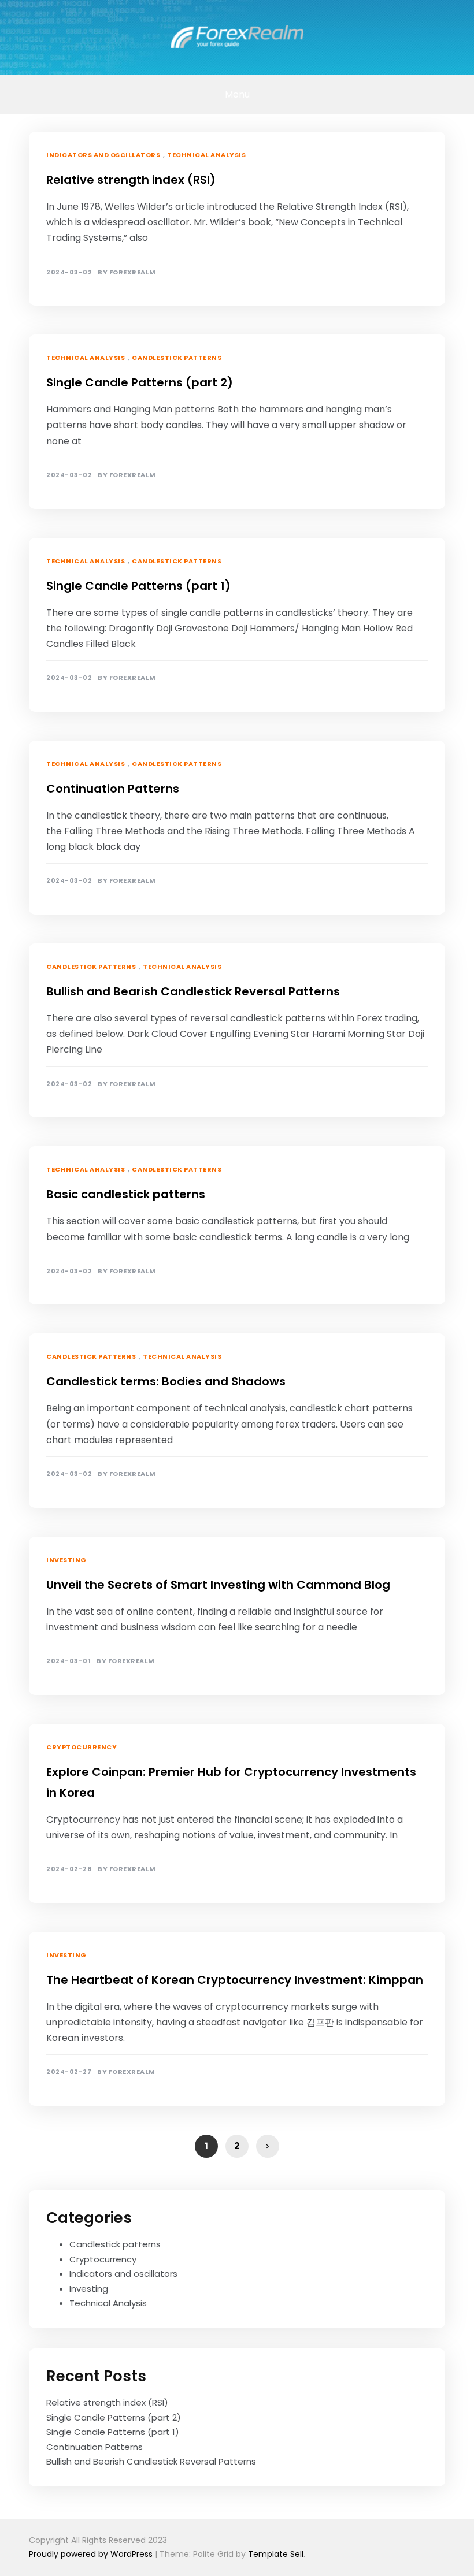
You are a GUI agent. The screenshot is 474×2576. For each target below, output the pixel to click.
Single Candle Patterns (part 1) (138, 586)
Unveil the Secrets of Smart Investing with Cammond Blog (218, 1585)
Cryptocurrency (82, 1747)
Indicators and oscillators (103, 155)
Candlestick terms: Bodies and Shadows (166, 1381)
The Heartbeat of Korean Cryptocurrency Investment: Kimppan (235, 1980)
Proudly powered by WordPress (92, 2554)
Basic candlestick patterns (126, 1194)
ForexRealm (133, 272)
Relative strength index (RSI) (131, 180)
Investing (66, 1560)
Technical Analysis (206, 155)
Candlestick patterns (177, 358)
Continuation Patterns (113, 789)
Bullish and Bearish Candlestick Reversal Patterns (193, 991)
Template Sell (276, 2554)
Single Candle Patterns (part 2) (140, 382)
